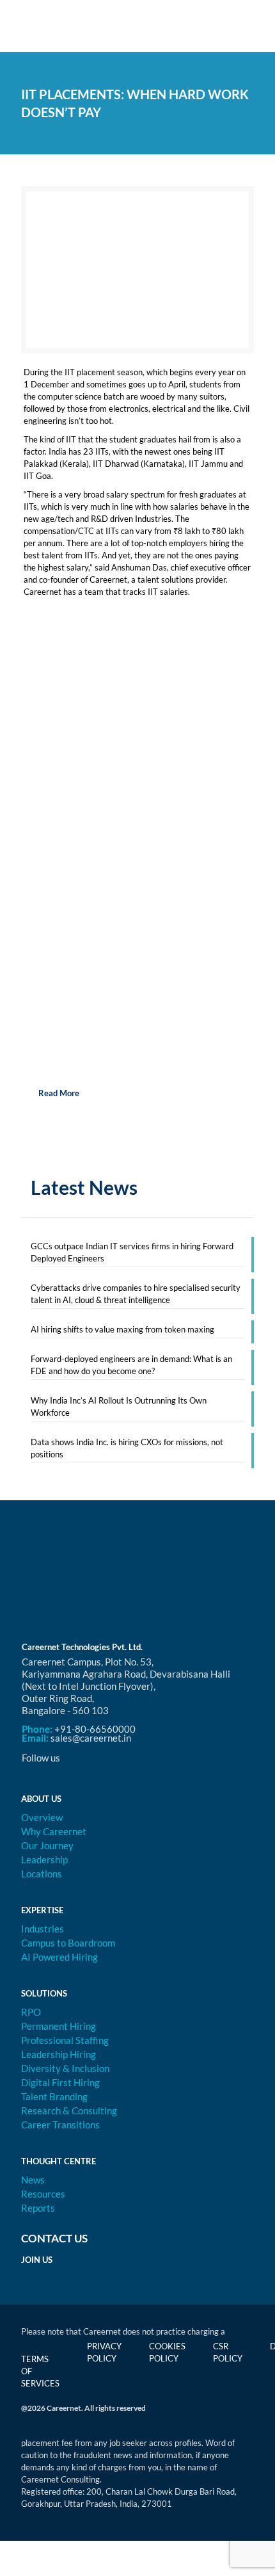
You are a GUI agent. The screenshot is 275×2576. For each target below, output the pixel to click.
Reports (38, 2208)
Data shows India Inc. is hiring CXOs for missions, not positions (127, 1448)
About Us (41, 1799)
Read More (58, 1093)
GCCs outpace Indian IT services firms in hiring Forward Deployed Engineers (132, 1252)
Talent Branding (54, 2096)
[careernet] (137, 26)
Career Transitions (60, 2125)
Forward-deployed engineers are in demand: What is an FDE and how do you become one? (131, 1365)
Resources (43, 2194)
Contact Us (54, 2238)
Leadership (44, 1859)
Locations (42, 1874)
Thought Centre (59, 2161)
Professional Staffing (65, 2040)
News (33, 2180)
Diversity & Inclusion (65, 2068)
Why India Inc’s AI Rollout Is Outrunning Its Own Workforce (119, 1406)
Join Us (37, 2260)
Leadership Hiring (59, 2054)
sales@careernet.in (91, 1738)
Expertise (42, 1910)
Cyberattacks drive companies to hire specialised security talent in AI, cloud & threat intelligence (136, 1294)
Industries (43, 1929)
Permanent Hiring (59, 2026)
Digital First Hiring (60, 2082)
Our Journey (47, 1845)
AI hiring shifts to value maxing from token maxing (122, 1329)
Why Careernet (54, 1831)
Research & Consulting (69, 2110)
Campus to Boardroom (68, 1943)
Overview (42, 1817)
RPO (31, 2012)
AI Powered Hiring (59, 1957)
